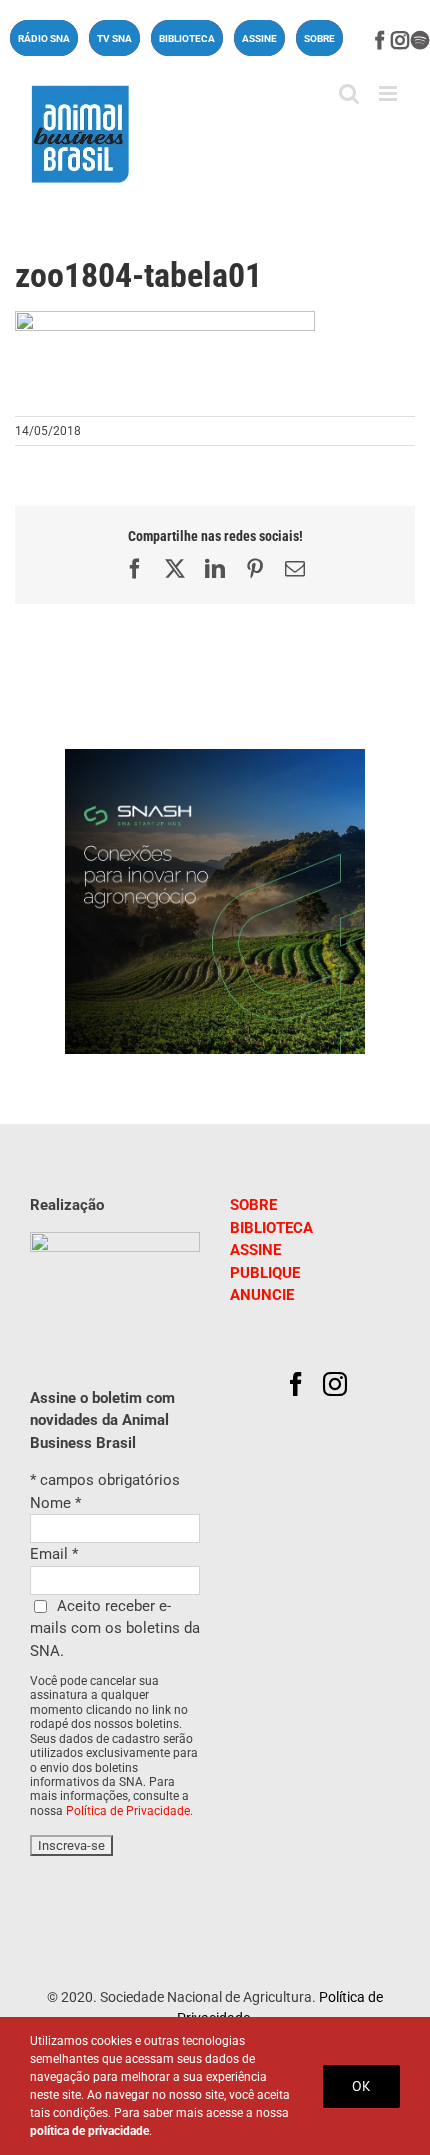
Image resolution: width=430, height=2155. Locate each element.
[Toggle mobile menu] (389, 93)
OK (361, 2086)
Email (54, 1554)
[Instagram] (335, 1384)
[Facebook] (296, 1384)
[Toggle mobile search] (349, 93)
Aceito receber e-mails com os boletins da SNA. (115, 1628)
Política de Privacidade (128, 1811)
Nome (55, 1503)
